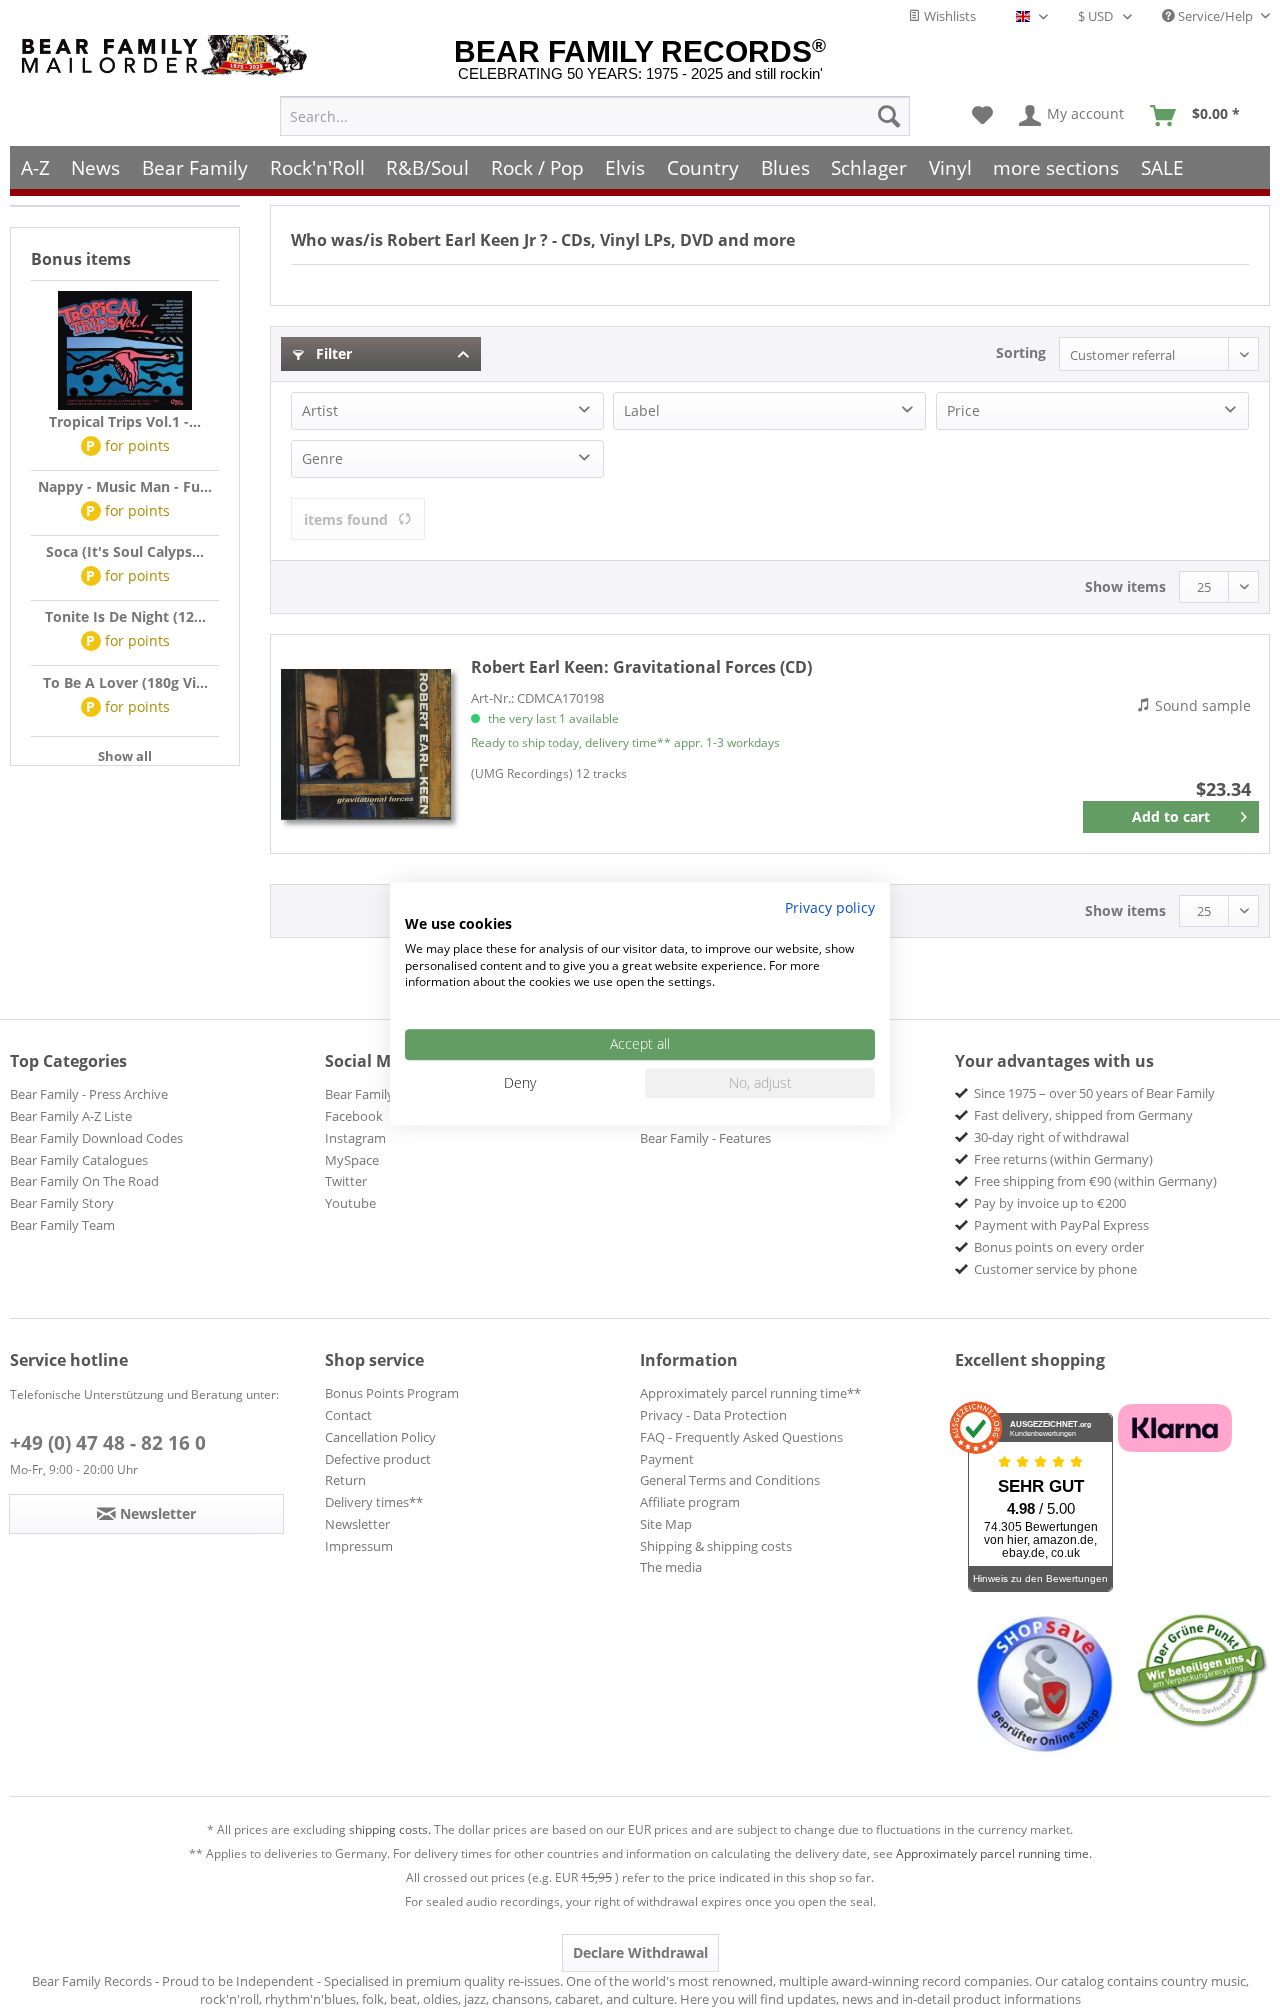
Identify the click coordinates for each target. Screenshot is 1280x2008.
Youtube (350, 1203)
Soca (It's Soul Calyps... (125, 551)
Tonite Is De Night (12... (125, 616)
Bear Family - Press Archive (89, 1094)
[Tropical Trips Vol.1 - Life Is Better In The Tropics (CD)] (125, 351)
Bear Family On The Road (84, 1181)
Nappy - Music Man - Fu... (125, 486)
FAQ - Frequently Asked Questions (741, 1437)
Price (963, 410)
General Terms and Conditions (730, 1480)
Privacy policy (830, 907)
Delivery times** (374, 1502)
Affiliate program (690, 1502)
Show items (1125, 586)
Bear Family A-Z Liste (71, 1116)
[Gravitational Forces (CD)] (366, 744)
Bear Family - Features (705, 1138)
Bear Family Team (62, 1225)
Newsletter (357, 1524)
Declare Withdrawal (640, 1952)
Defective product (378, 1459)
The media (671, 1567)
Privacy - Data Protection (713, 1415)
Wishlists (948, 16)
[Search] (889, 116)
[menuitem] (595, 116)
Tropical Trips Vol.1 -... (125, 421)
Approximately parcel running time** (750, 1393)
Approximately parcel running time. (994, 1853)
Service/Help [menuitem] (1215, 16)
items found (346, 519)
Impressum (359, 1546)
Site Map (666, 1524)
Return (345, 1480)
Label (642, 410)
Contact (348, 1415)
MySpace (352, 1160)
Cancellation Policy (380, 1437)
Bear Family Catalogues (79, 1160)
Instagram (355, 1138)
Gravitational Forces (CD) (641, 667)
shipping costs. (390, 1829)
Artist (320, 410)
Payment (667, 1459)
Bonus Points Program (392, 1393)
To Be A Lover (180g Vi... (125, 682)
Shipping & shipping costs (716, 1546)
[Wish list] (982, 116)
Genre (322, 458)
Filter (332, 353)
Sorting (1021, 352)
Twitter (346, 1181)
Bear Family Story (62, 1203)
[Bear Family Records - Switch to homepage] (168, 55)
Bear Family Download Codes (96, 1138)
